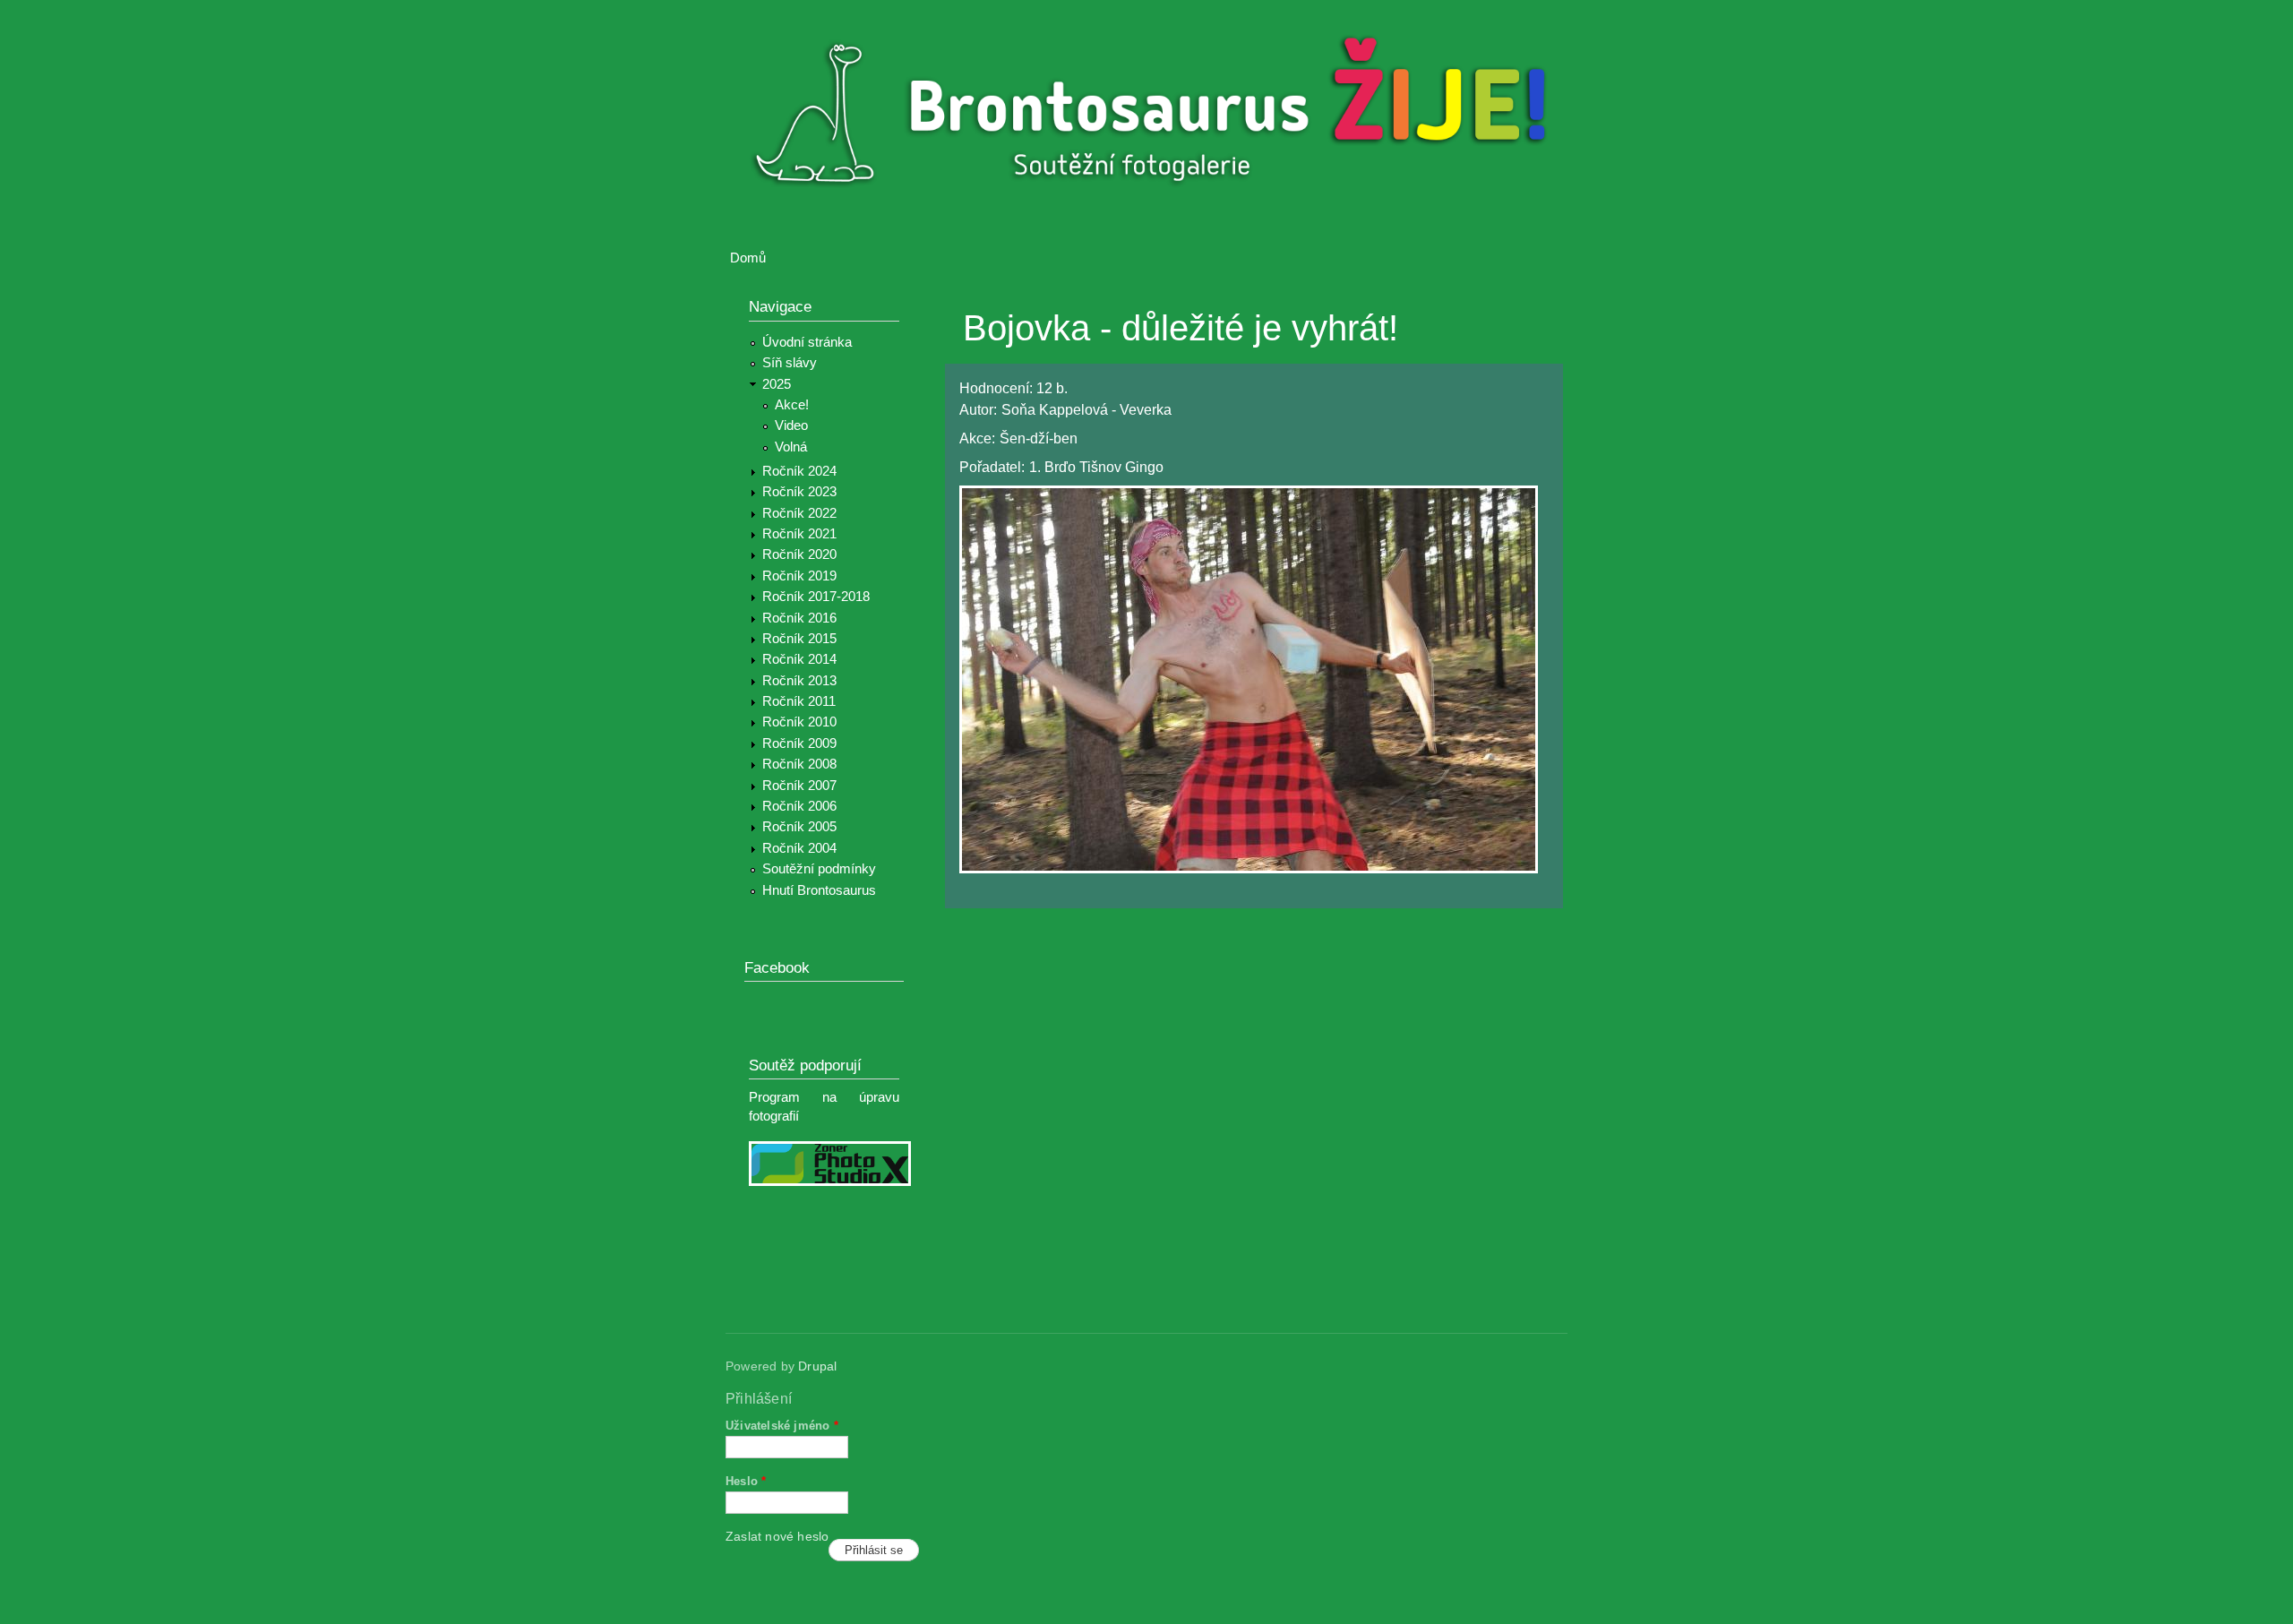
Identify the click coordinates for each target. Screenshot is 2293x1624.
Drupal (817, 1366)
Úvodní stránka (807, 342)
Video (791, 425)
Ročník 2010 (799, 722)
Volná (791, 447)
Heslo (746, 1481)
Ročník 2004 (799, 848)
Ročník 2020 (799, 554)
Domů (748, 258)
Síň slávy (790, 363)
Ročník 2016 (799, 618)
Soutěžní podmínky (819, 869)
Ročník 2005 (799, 827)
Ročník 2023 (799, 492)
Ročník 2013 (799, 681)
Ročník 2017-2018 (816, 597)
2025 (777, 384)
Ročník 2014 (799, 659)
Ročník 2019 (799, 576)
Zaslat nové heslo (777, 1537)
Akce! (792, 405)
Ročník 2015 (799, 639)
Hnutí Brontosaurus (819, 890)
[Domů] (1158, 115)
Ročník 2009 (799, 743)
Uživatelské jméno (782, 1426)
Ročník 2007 (799, 786)
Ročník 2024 (799, 471)
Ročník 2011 (799, 701)
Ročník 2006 (799, 806)
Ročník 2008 (799, 764)
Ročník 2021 (799, 534)
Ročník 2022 (799, 513)
